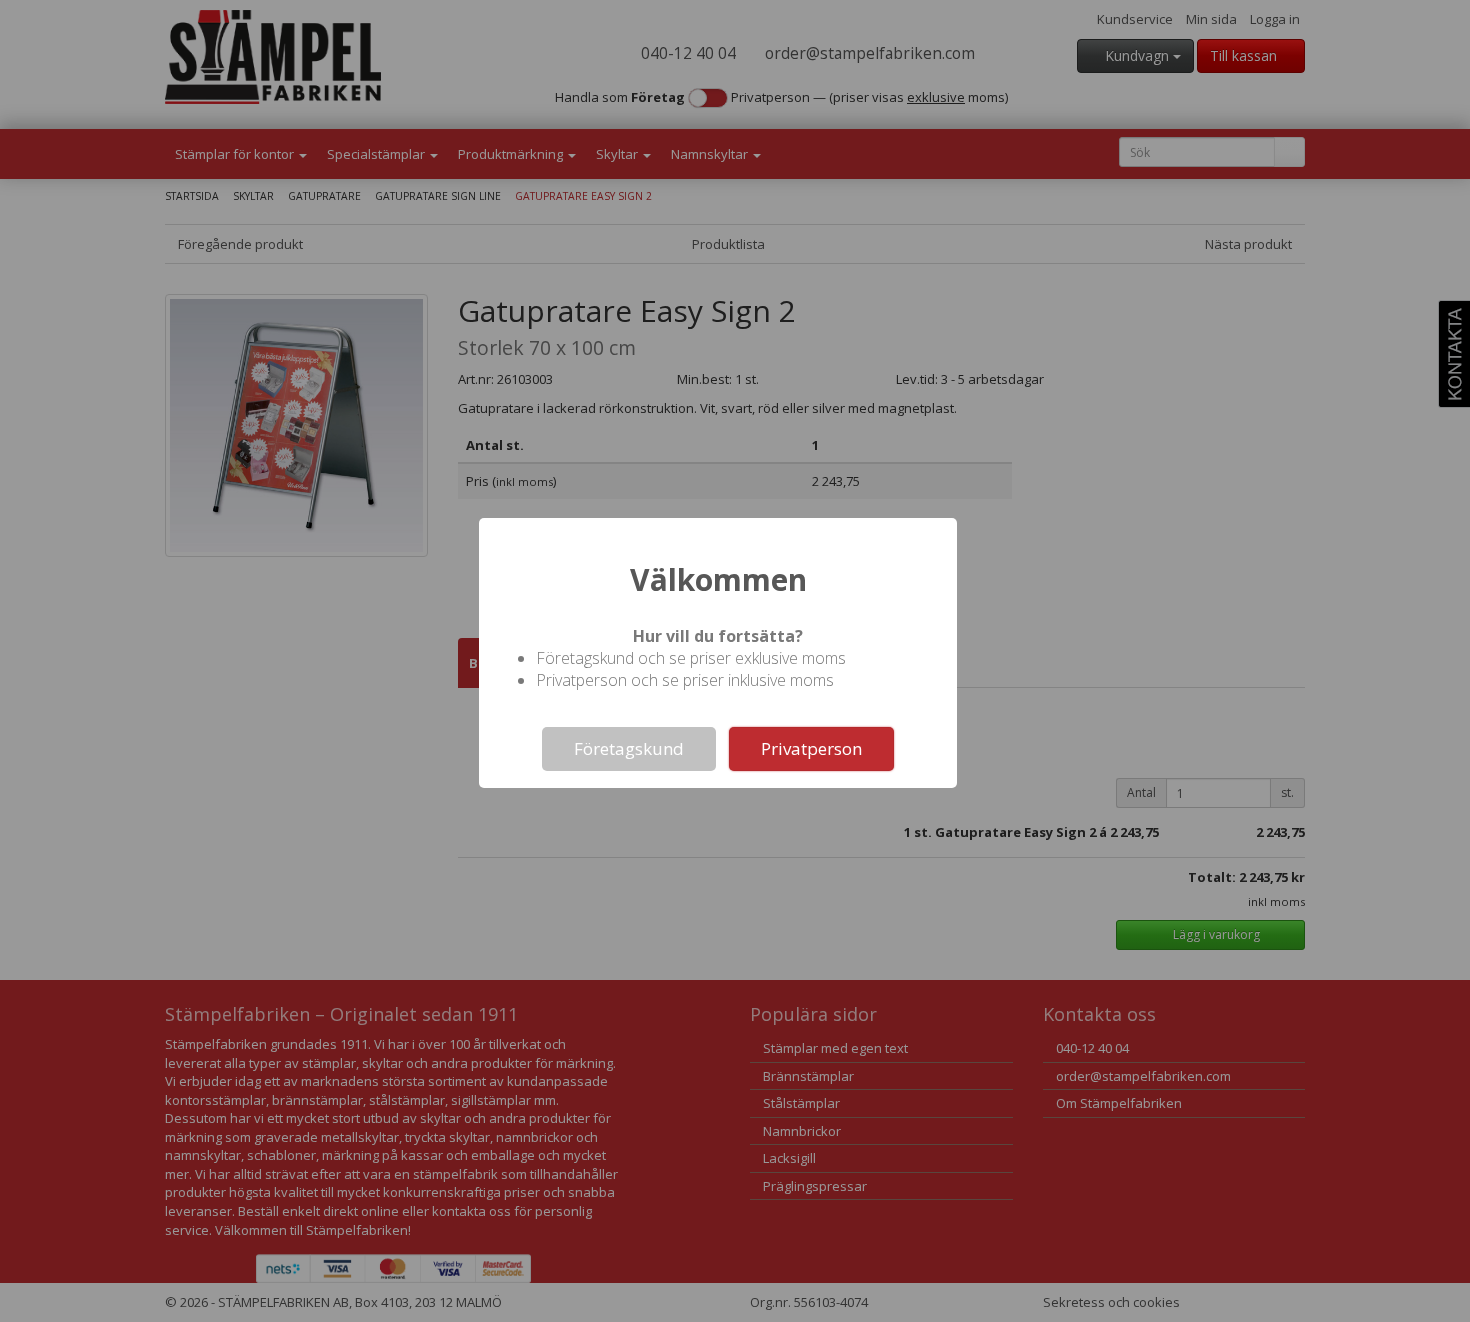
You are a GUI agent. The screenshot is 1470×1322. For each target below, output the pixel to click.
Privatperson (811, 748)
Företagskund (629, 748)
